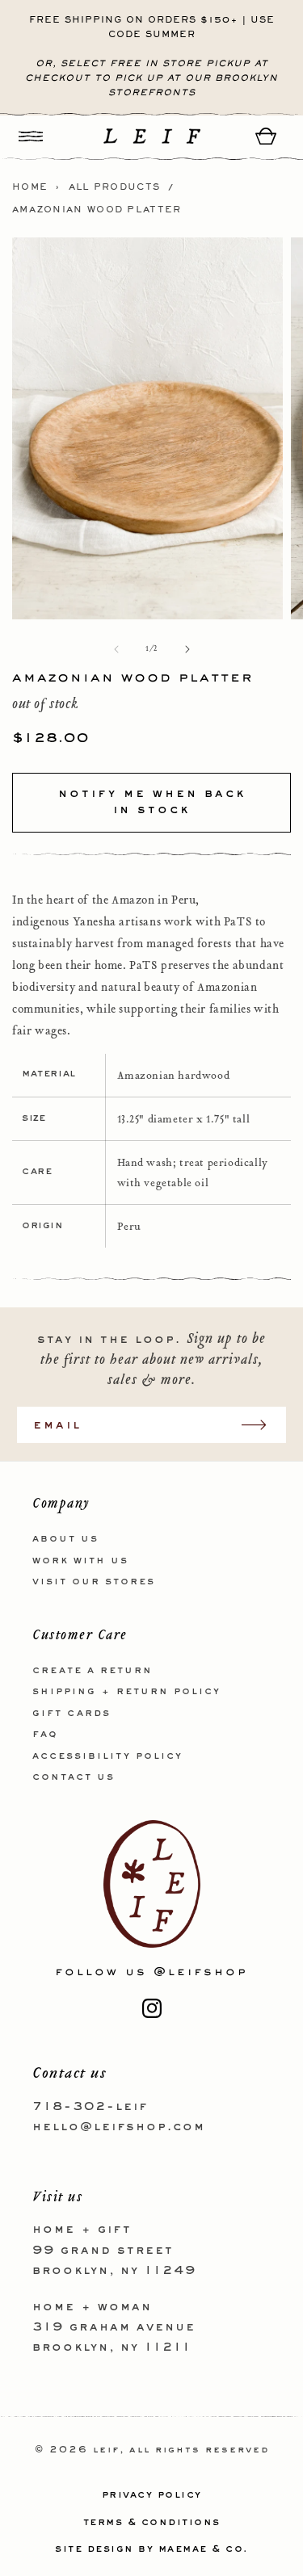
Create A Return (93, 1671)
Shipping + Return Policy (126, 1692)
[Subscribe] (262, 1425)
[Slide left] (116, 649)
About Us (65, 1539)
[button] (31, 136)
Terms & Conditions (152, 2523)
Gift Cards (72, 1714)
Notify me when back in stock (152, 802)
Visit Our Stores (94, 1582)
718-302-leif (90, 2107)
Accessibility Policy (107, 1756)
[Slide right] (187, 649)
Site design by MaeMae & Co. (151, 2549)
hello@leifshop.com (119, 2127)
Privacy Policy (152, 2495)
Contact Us (74, 1777)
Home (30, 187)
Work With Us (80, 1561)
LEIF (106, 2450)
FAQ (45, 1735)
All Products (115, 187)
